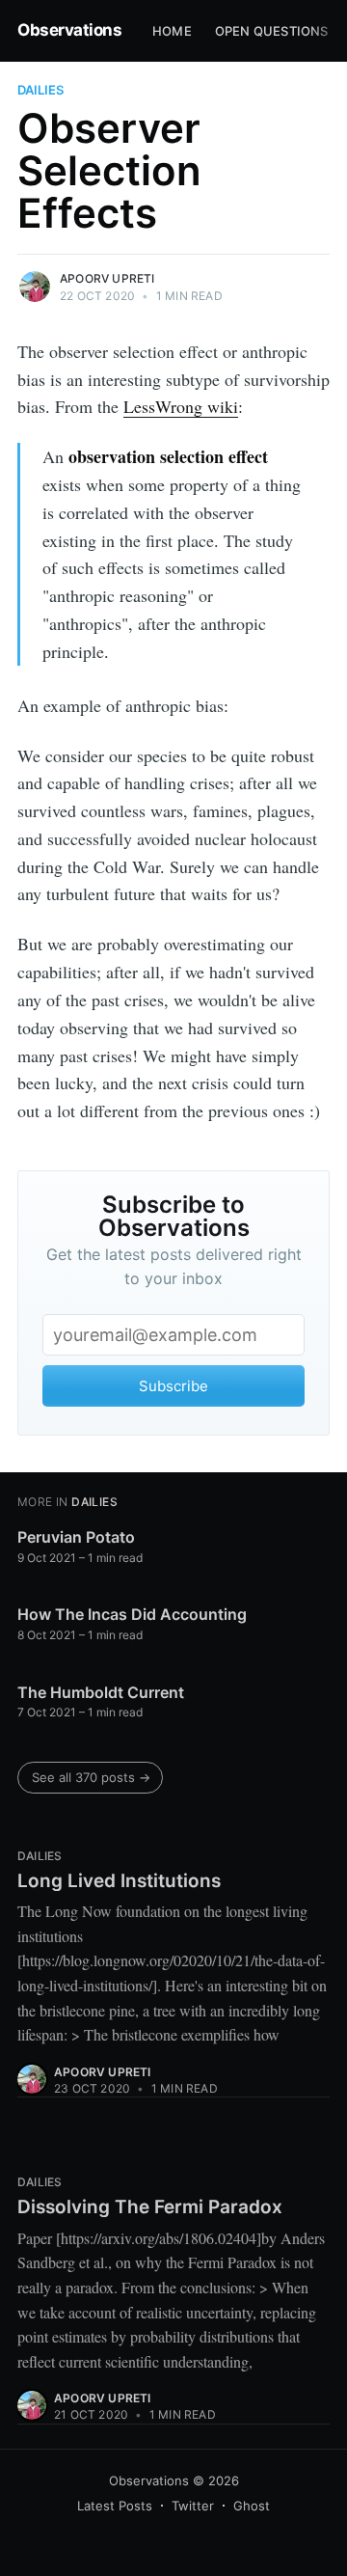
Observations (69, 30)
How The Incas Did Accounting (132, 1614)
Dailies (40, 90)
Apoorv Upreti (107, 278)
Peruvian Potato (76, 1537)
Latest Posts (115, 2506)
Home (172, 31)
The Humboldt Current (101, 1692)
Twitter (193, 2506)
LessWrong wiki (181, 406)
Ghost (252, 2506)
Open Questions (272, 31)
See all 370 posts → (91, 1777)
